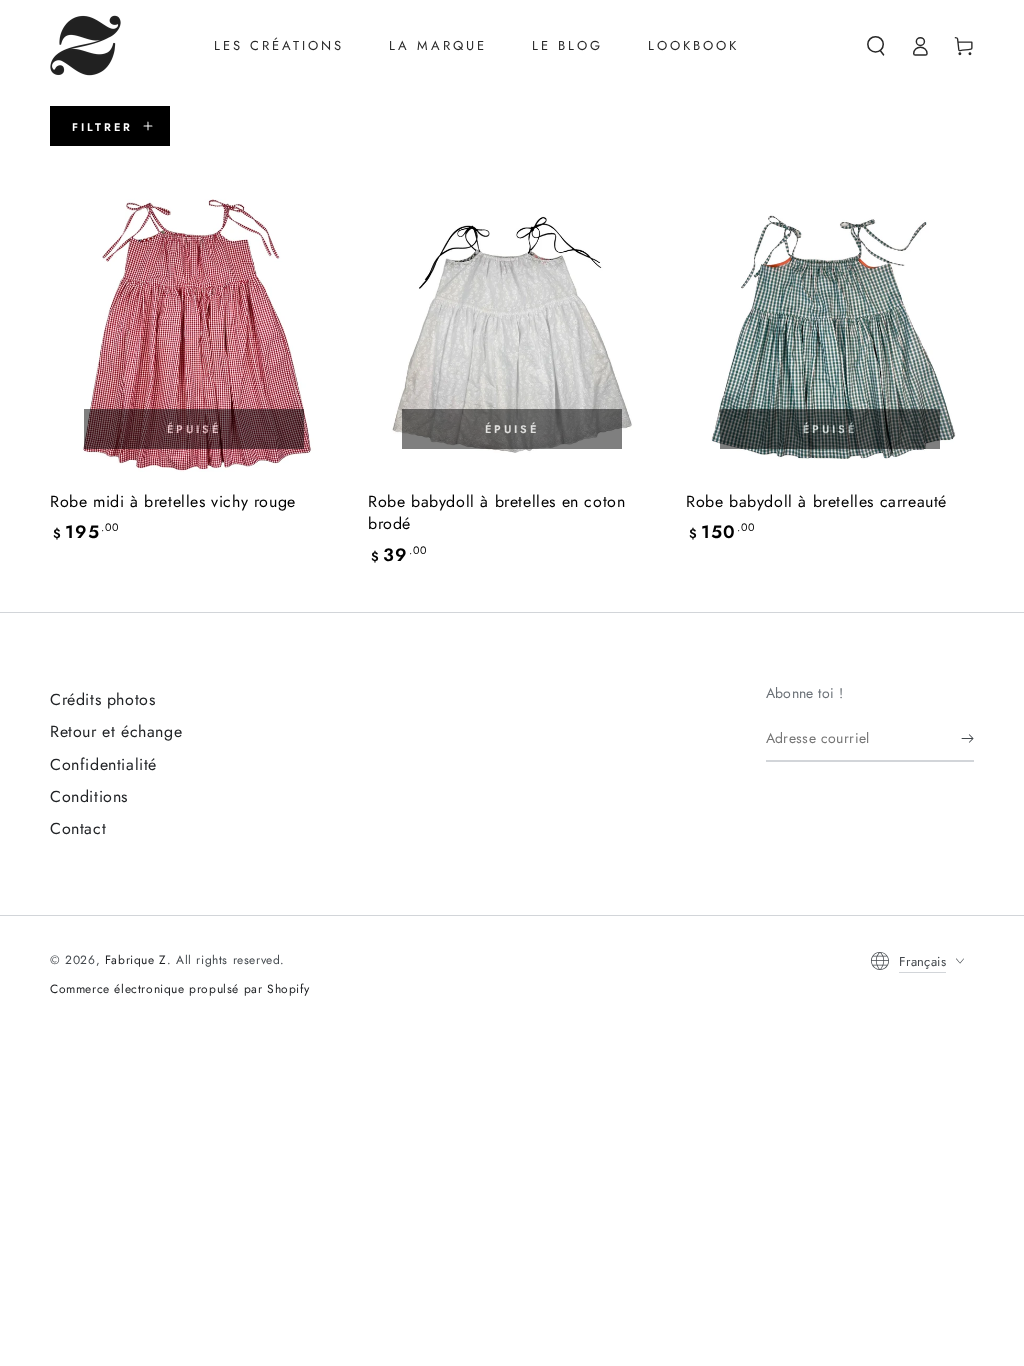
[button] (876, 46)
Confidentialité (103, 764)
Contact (78, 828)
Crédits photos (102, 699)
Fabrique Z (136, 960)
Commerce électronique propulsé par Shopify (179, 989)
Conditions (89, 796)
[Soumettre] (967, 739)
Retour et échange (116, 731)
